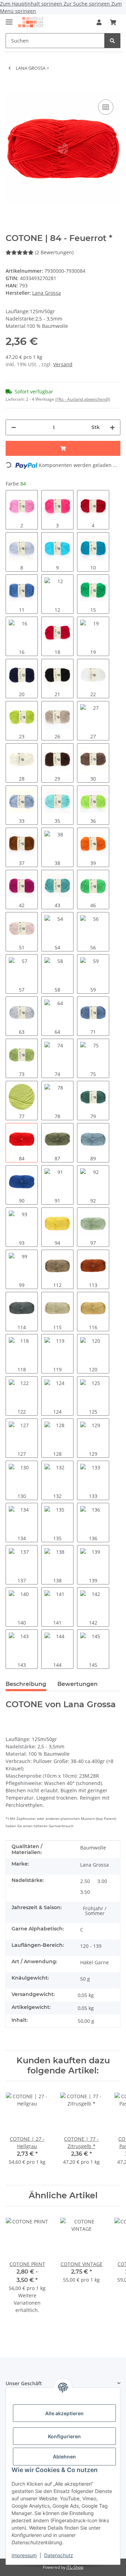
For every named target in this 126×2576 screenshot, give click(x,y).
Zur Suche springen (87, 4)
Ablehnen (64, 2457)
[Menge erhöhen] (112, 427)
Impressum (24, 2555)
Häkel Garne (94, 1962)
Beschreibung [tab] (26, 1684)
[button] (99, 22)
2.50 (85, 1881)
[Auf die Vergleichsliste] (106, 107)
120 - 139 (91, 1946)
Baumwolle (93, 1848)
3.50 (85, 1892)
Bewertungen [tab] (78, 1684)
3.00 (102, 1881)
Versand (63, 364)
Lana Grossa (94, 1865)
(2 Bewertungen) (54, 252)
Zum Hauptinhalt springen (32, 4)
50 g (85, 1979)
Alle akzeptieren (64, 2413)
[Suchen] (112, 41)
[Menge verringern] (14, 427)
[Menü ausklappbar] (9, 19)
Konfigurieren (64, 2436)
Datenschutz (59, 2555)
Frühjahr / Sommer (95, 1911)
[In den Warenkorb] (11, 87)
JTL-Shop (75, 2567)
